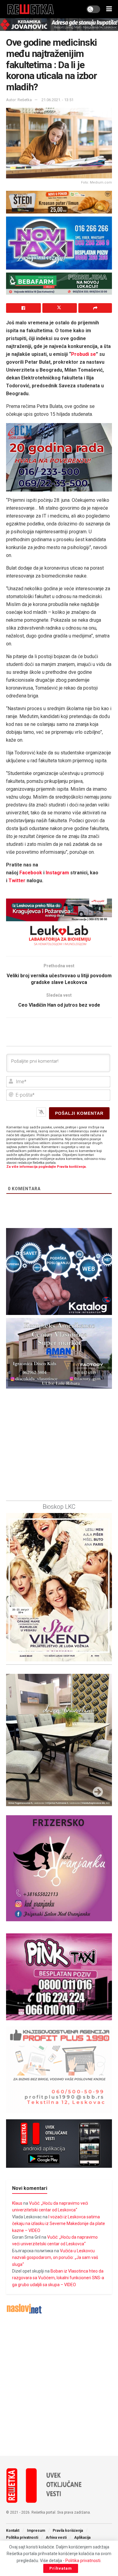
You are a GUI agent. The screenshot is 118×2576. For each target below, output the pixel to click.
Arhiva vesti (56, 2538)
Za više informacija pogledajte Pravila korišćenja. (46, 1167)
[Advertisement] (59, 2385)
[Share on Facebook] (23, 308)
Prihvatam (61, 2568)
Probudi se (84, 354)
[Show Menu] (109, 9)
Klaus (17, 2203)
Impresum (36, 2531)
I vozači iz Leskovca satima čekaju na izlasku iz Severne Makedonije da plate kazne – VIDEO (59, 2224)
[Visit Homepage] (31, 9)
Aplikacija (82, 2538)
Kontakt (13, 2531)
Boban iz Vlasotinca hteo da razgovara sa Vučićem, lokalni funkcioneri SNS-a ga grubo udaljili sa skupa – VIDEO (58, 2278)
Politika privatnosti (22, 2538)
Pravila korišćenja (68, 2531)
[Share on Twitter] (60, 308)
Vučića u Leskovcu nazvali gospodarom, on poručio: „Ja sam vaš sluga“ (55, 2258)
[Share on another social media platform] (95, 308)
